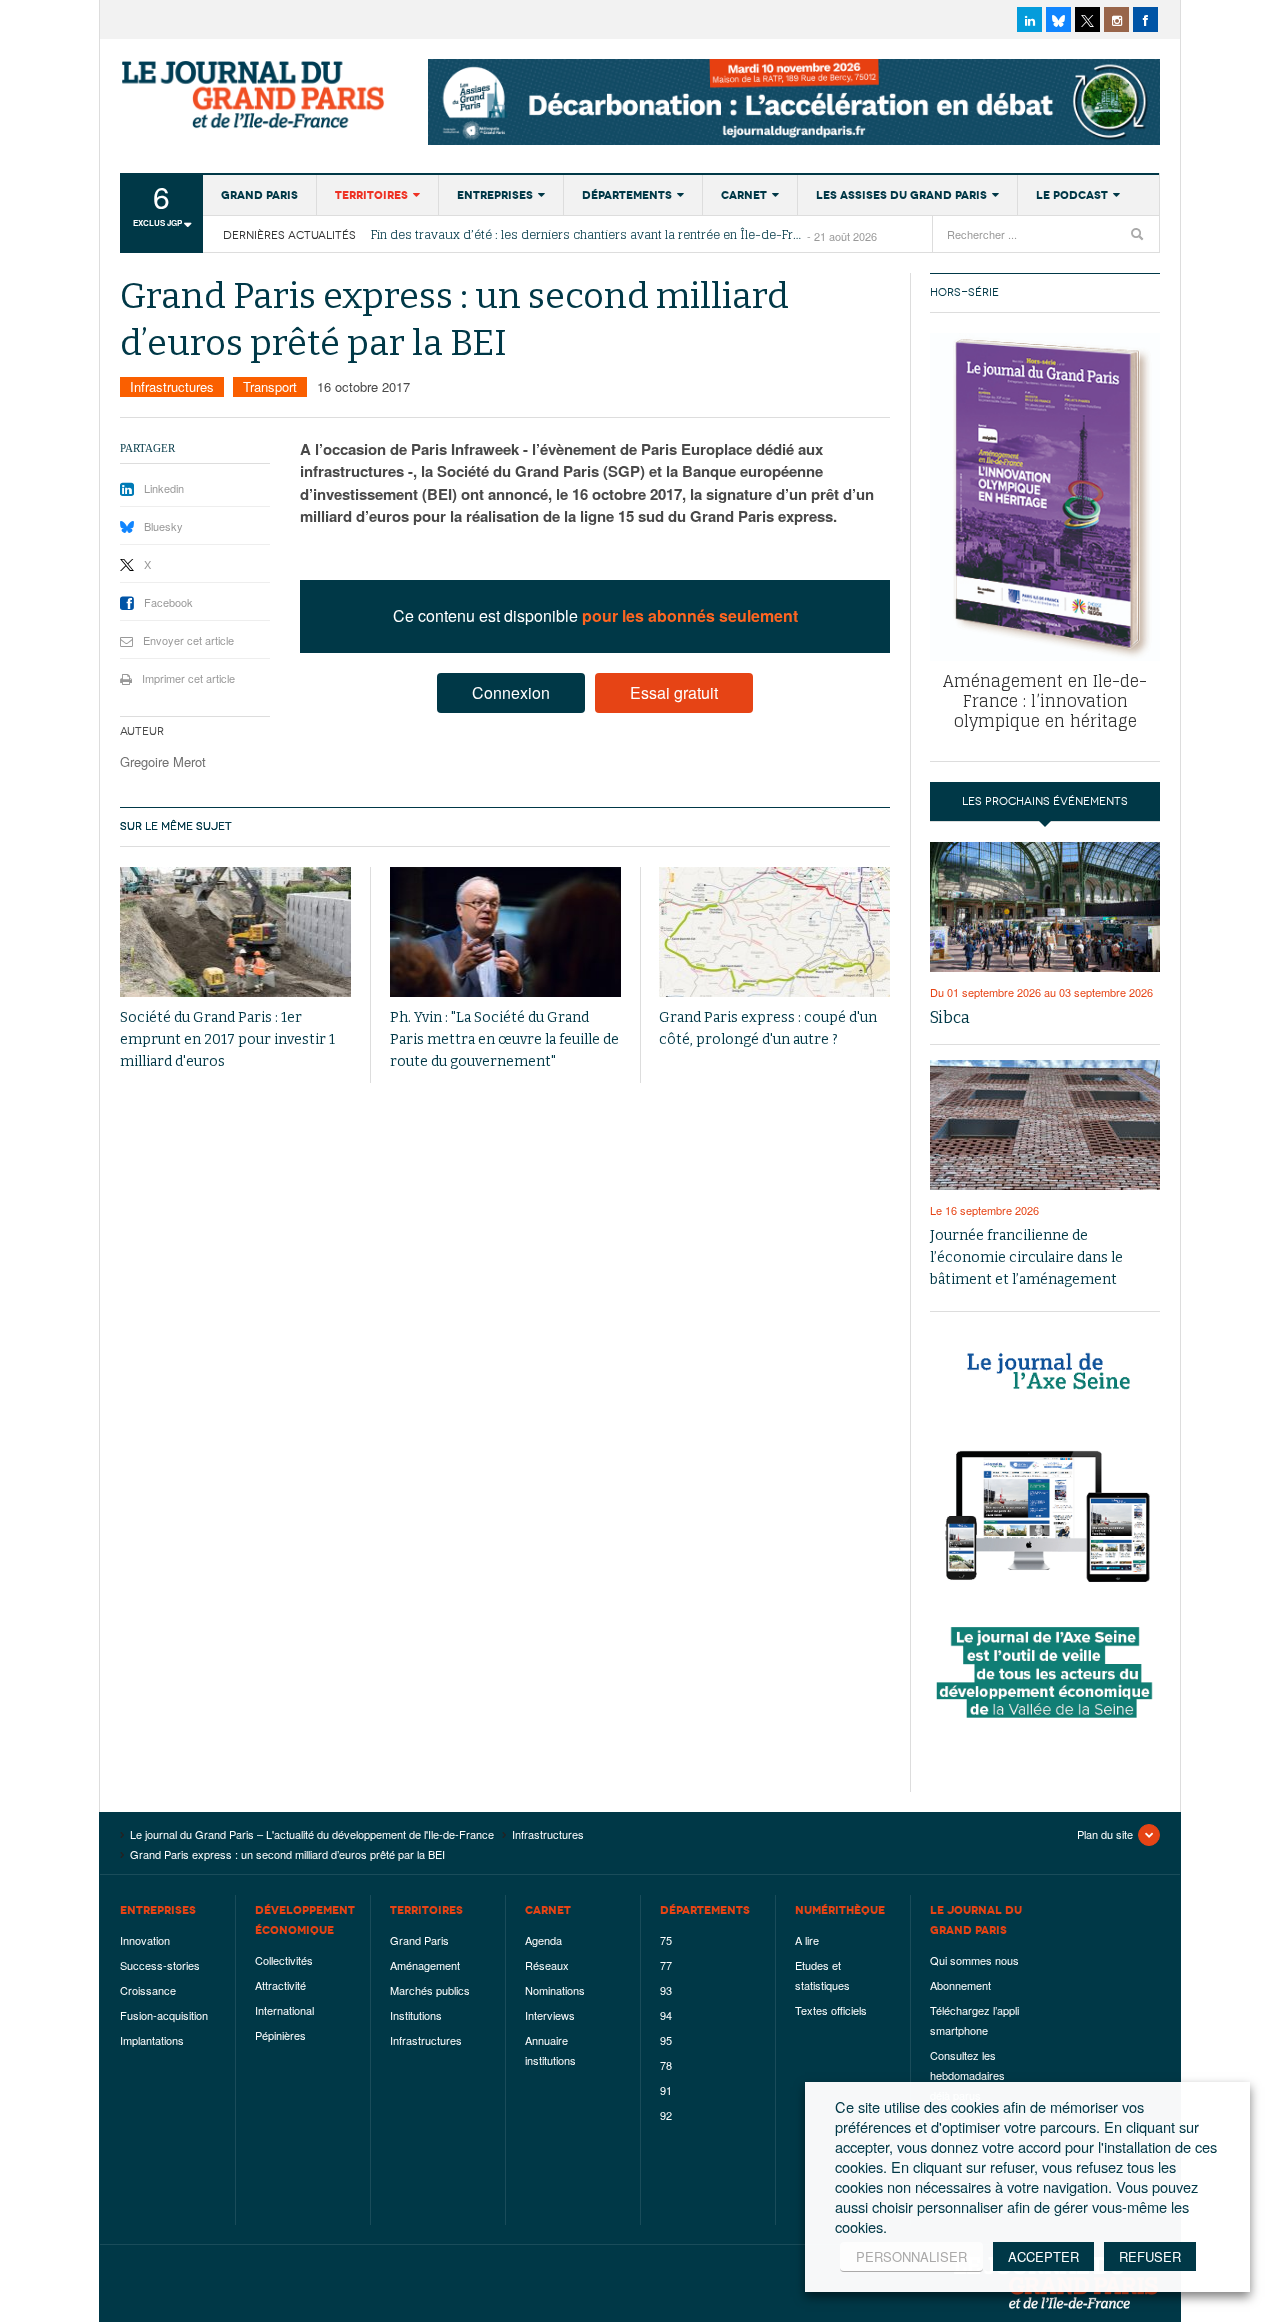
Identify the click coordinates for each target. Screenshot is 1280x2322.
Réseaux (547, 1965)
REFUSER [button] (1150, 2256)
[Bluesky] (1058, 19)
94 (666, 2015)
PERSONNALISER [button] (911, 2256)
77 (666, 1965)
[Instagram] (1116, 19)
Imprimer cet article (188, 678)
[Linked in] (1029, 19)
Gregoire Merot (163, 761)
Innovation (145, 1940)
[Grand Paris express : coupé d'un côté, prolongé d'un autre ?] (774, 932)
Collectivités (284, 1960)
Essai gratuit (674, 692)
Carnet (744, 195)
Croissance (148, 1990)
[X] (1087, 19)
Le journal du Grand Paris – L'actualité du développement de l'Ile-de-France (255, 95)
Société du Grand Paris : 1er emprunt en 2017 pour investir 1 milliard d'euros (227, 1039)
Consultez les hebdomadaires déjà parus (967, 2075)
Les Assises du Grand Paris (901, 195)
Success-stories (160, 1965)
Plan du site (1105, 1834)
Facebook (168, 602)
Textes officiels (831, 2010)
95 (666, 2040)
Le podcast (1072, 195)
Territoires (371, 195)
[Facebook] (1145, 19)
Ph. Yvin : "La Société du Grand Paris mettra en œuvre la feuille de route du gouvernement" (504, 1039)
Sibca (950, 1017)
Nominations (555, 1990)
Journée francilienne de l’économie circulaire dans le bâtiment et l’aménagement (1026, 1257)
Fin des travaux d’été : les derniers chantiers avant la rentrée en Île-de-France (589, 235)
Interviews (550, 2015)
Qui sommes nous (974, 1960)
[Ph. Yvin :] (505, 932)
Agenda (543, 1940)
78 (666, 2065)
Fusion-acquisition (164, 2015)
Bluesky (163, 526)
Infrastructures (172, 386)
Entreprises (495, 195)
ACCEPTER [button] (1043, 2256)
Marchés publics (430, 1990)
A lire (807, 1940)
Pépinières (280, 2035)
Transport (270, 386)
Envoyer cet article (188, 640)
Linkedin (164, 488)
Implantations (152, 2040)
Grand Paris (259, 195)
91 (666, 2090)
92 (666, 2115)
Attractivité (280, 1985)
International (284, 2010)
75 (666, 1940)
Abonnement (960, 1985)
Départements (627, 195)
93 (666, 1990)
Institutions (416, 2015)
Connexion (511, 692)
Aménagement (425, 1965)
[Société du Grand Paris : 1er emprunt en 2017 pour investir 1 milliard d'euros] (235, 932)
